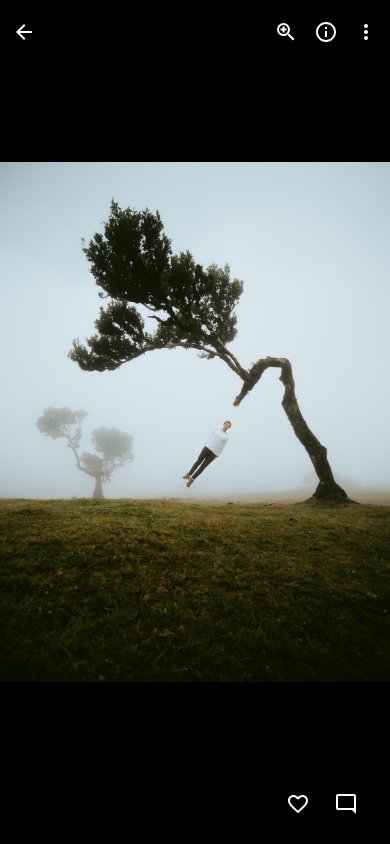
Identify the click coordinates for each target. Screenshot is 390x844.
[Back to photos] (24, 32)
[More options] (366, 32)
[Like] (298, 804)
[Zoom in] (286, 32)
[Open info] (326, 32)
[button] (56, 422)
